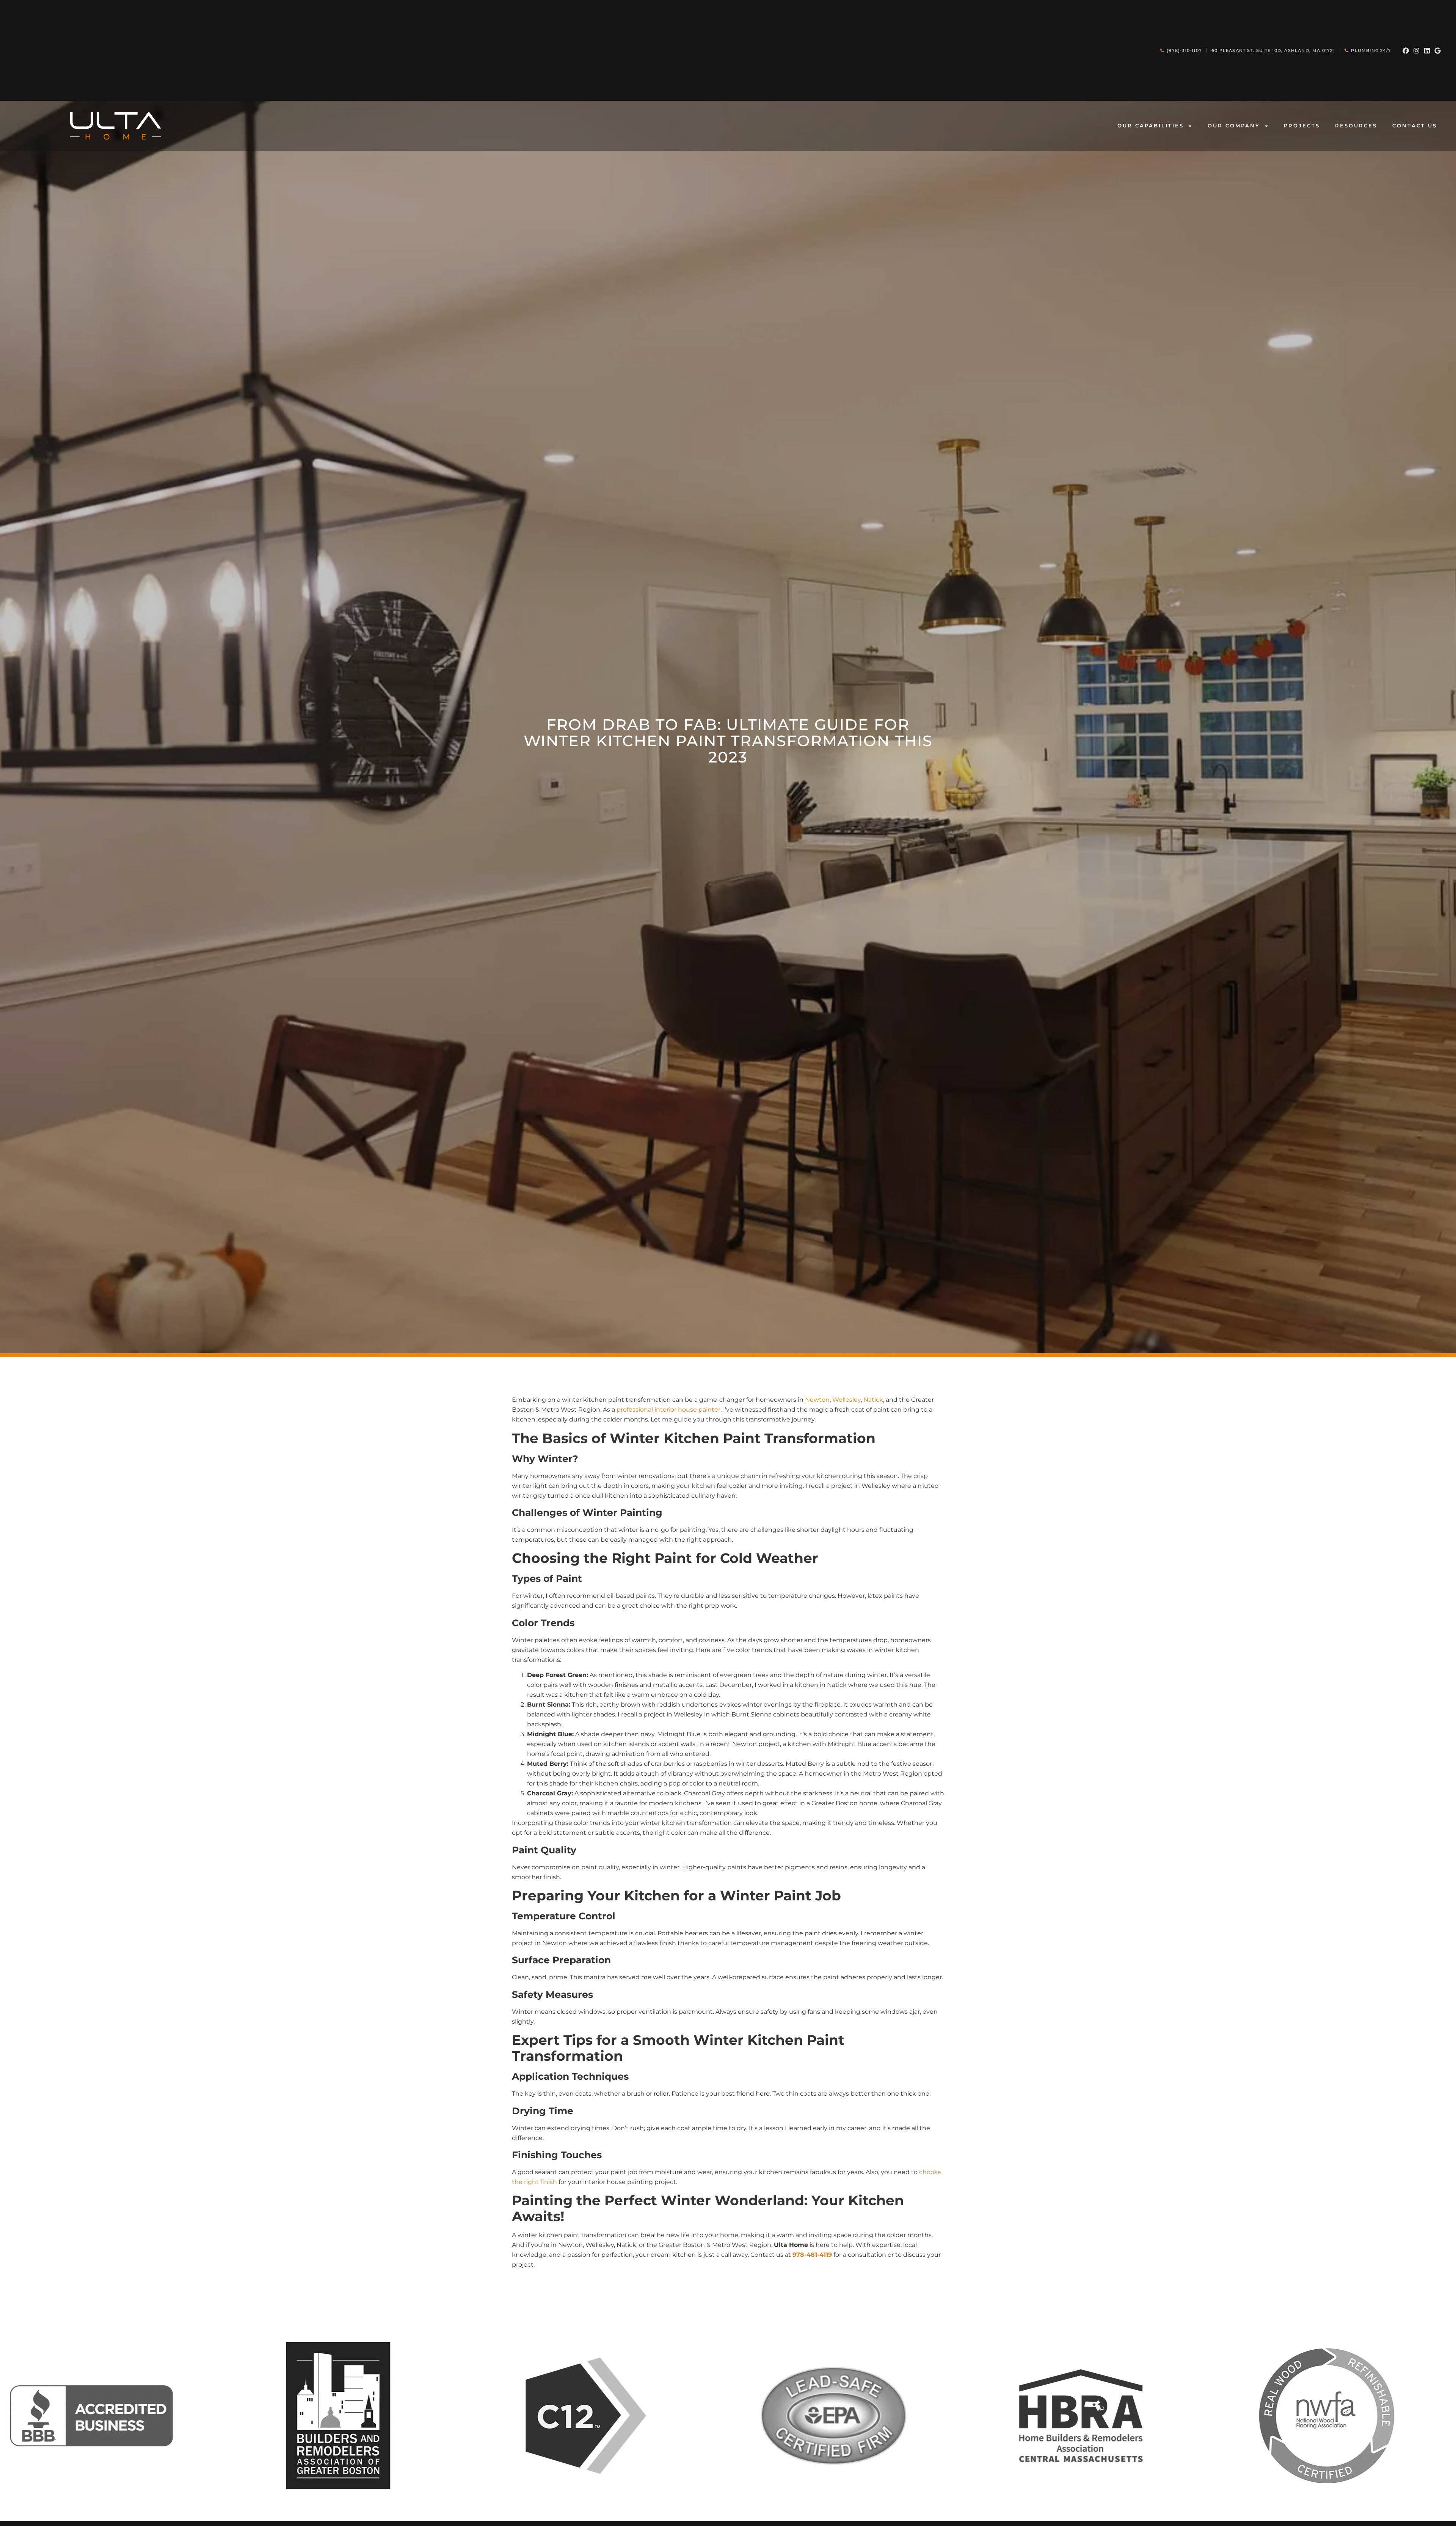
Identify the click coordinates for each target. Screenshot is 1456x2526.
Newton (817, 1400)
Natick (873, 1400)
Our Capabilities (1151, 126)
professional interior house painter (668, 1410)
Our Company (1234, 126)
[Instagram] (1416, 51)
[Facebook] (1406, 51)
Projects (1302, 126)
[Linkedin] (1427, 51)
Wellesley (846, 1400)
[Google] (1438, 51)
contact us (1415, 126)
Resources (1356, 126)
